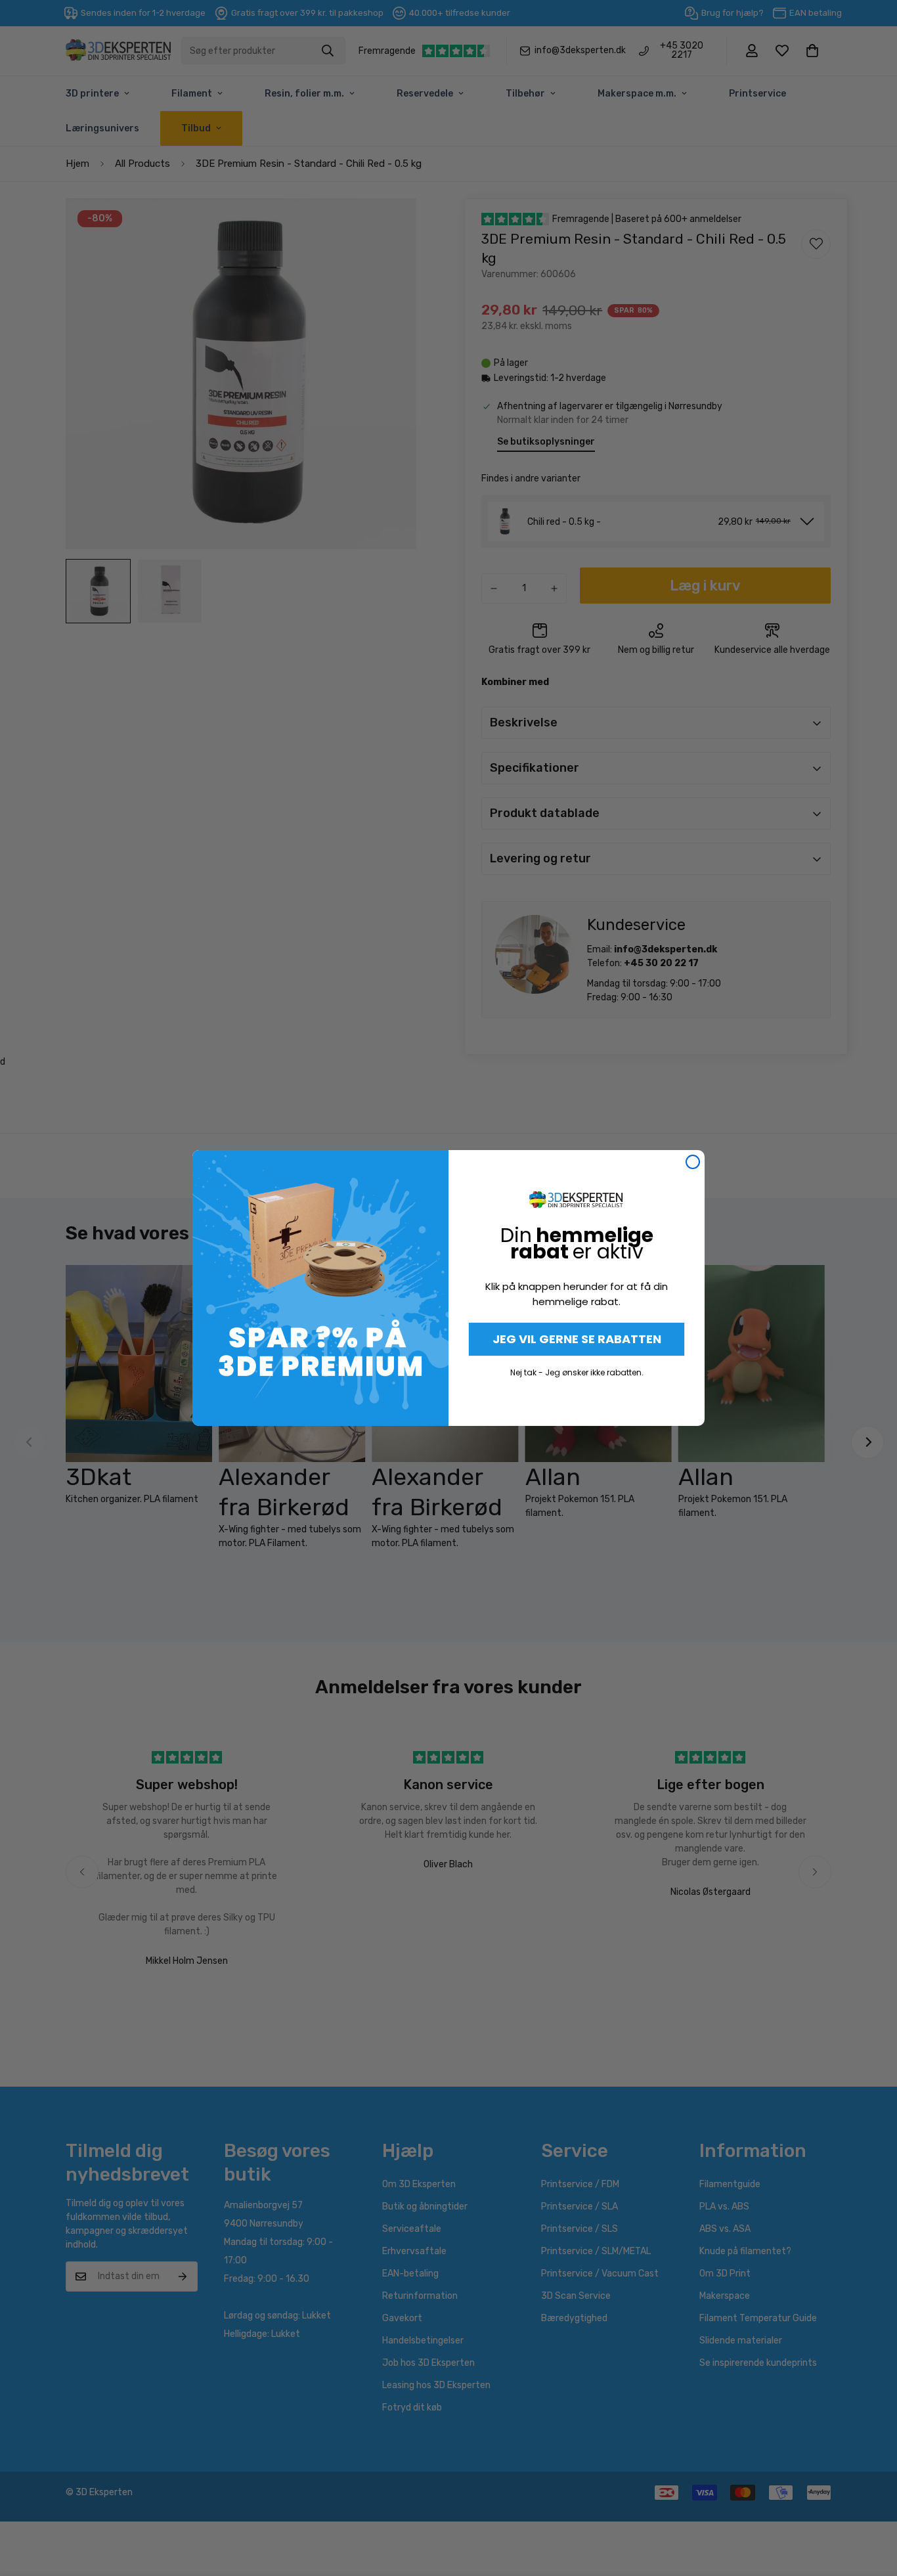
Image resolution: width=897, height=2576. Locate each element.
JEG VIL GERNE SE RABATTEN (577, 1339)
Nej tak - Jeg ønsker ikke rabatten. (577, 1372)
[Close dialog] (693, 1162)
